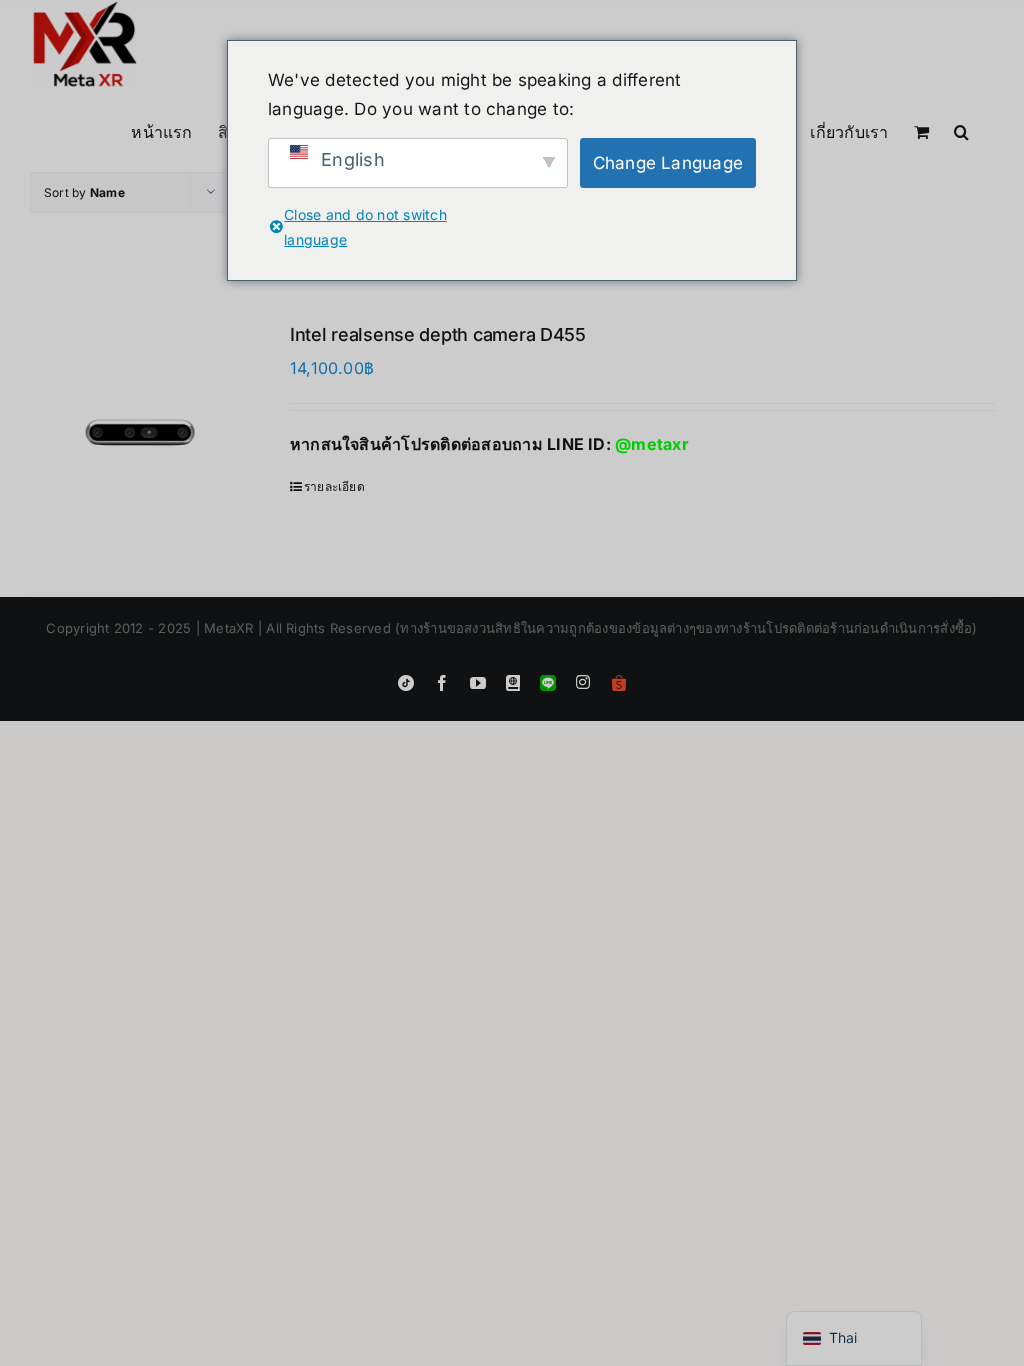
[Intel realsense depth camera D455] (140, 433)
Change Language (668, 163)
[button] (961, 130)
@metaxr (652, 444)
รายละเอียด (334, 486)
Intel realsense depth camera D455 (438, 334)
